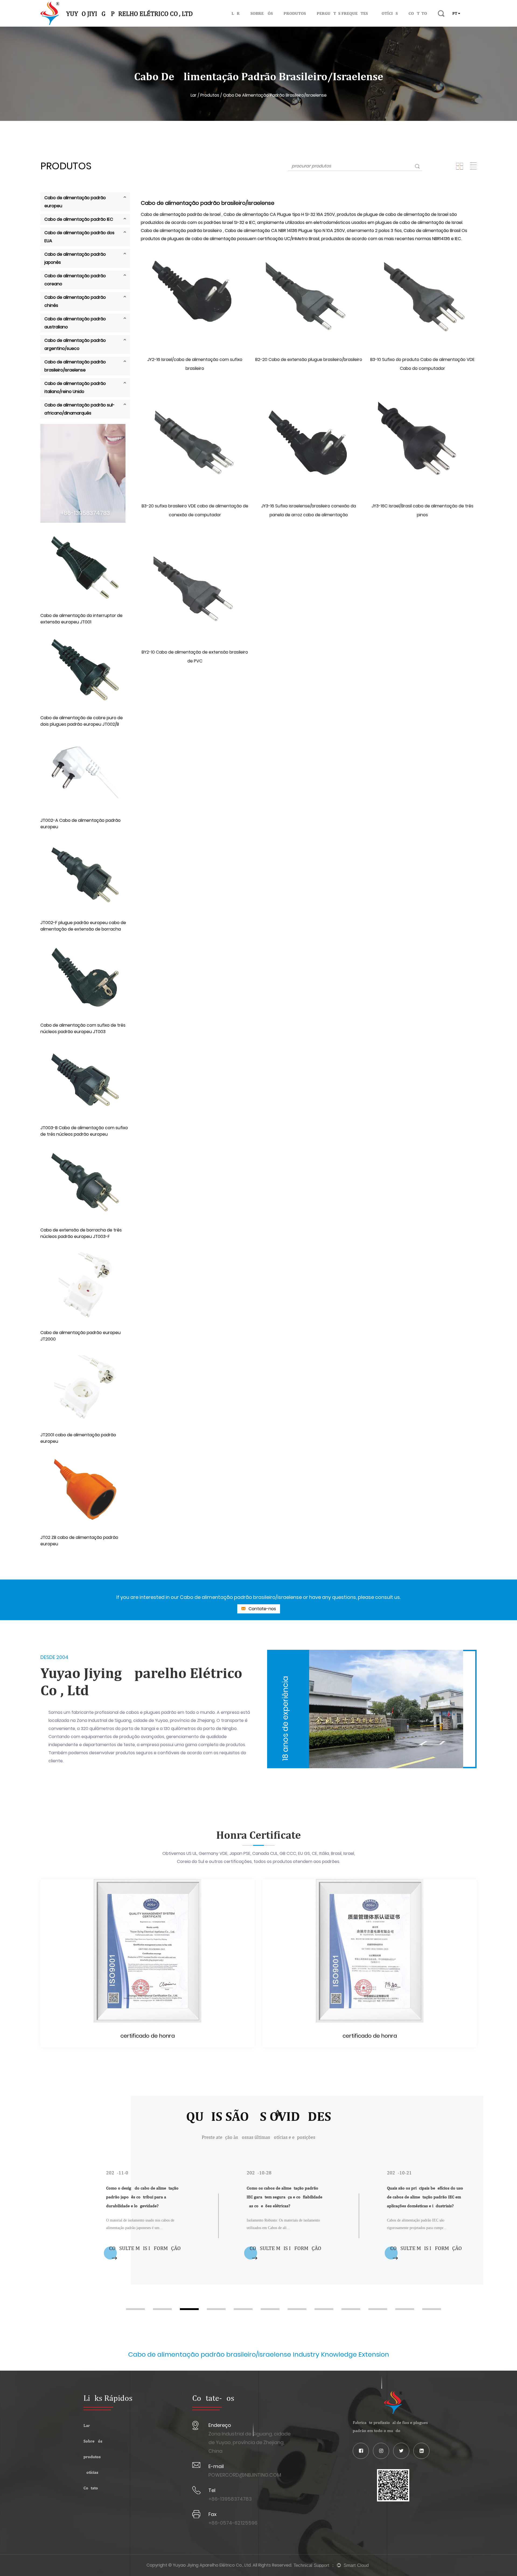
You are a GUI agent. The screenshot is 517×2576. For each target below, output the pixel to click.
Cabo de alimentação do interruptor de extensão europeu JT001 (81, 619)
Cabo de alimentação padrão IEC (79, 219)
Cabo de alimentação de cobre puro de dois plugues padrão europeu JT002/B (82, 721)
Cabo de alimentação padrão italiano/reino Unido (75, 387)
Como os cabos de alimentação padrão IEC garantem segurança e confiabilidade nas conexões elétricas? (144, 2197)
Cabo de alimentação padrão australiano (75, 323)
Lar (236, 13)
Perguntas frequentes (342, 13)
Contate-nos (262, 1609)
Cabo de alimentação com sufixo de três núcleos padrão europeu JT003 (83, 1028)
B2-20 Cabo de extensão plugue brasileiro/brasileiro (309, 359)
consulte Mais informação (145, 2248)
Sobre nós (262, 13)
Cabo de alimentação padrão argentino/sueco (75, 344)
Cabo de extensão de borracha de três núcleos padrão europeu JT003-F (81, 1233)
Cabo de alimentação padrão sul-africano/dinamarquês (80, 409)
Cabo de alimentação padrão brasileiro (182, 231)
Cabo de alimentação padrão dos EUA (79, 237)
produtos (295, 13)
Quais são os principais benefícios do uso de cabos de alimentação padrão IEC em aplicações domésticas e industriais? (285, 2197)
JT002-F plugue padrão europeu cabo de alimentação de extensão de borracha (83, 926)
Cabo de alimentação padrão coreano (75, 280)
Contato (418, 13)
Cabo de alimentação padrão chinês (75, 301)
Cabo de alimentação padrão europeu (75, 202)
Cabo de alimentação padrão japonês (75, 258)
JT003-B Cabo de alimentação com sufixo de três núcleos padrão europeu (84, 1131)
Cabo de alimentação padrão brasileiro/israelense (75, 366)
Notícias (388, 13)
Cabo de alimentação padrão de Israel (181, 214)
